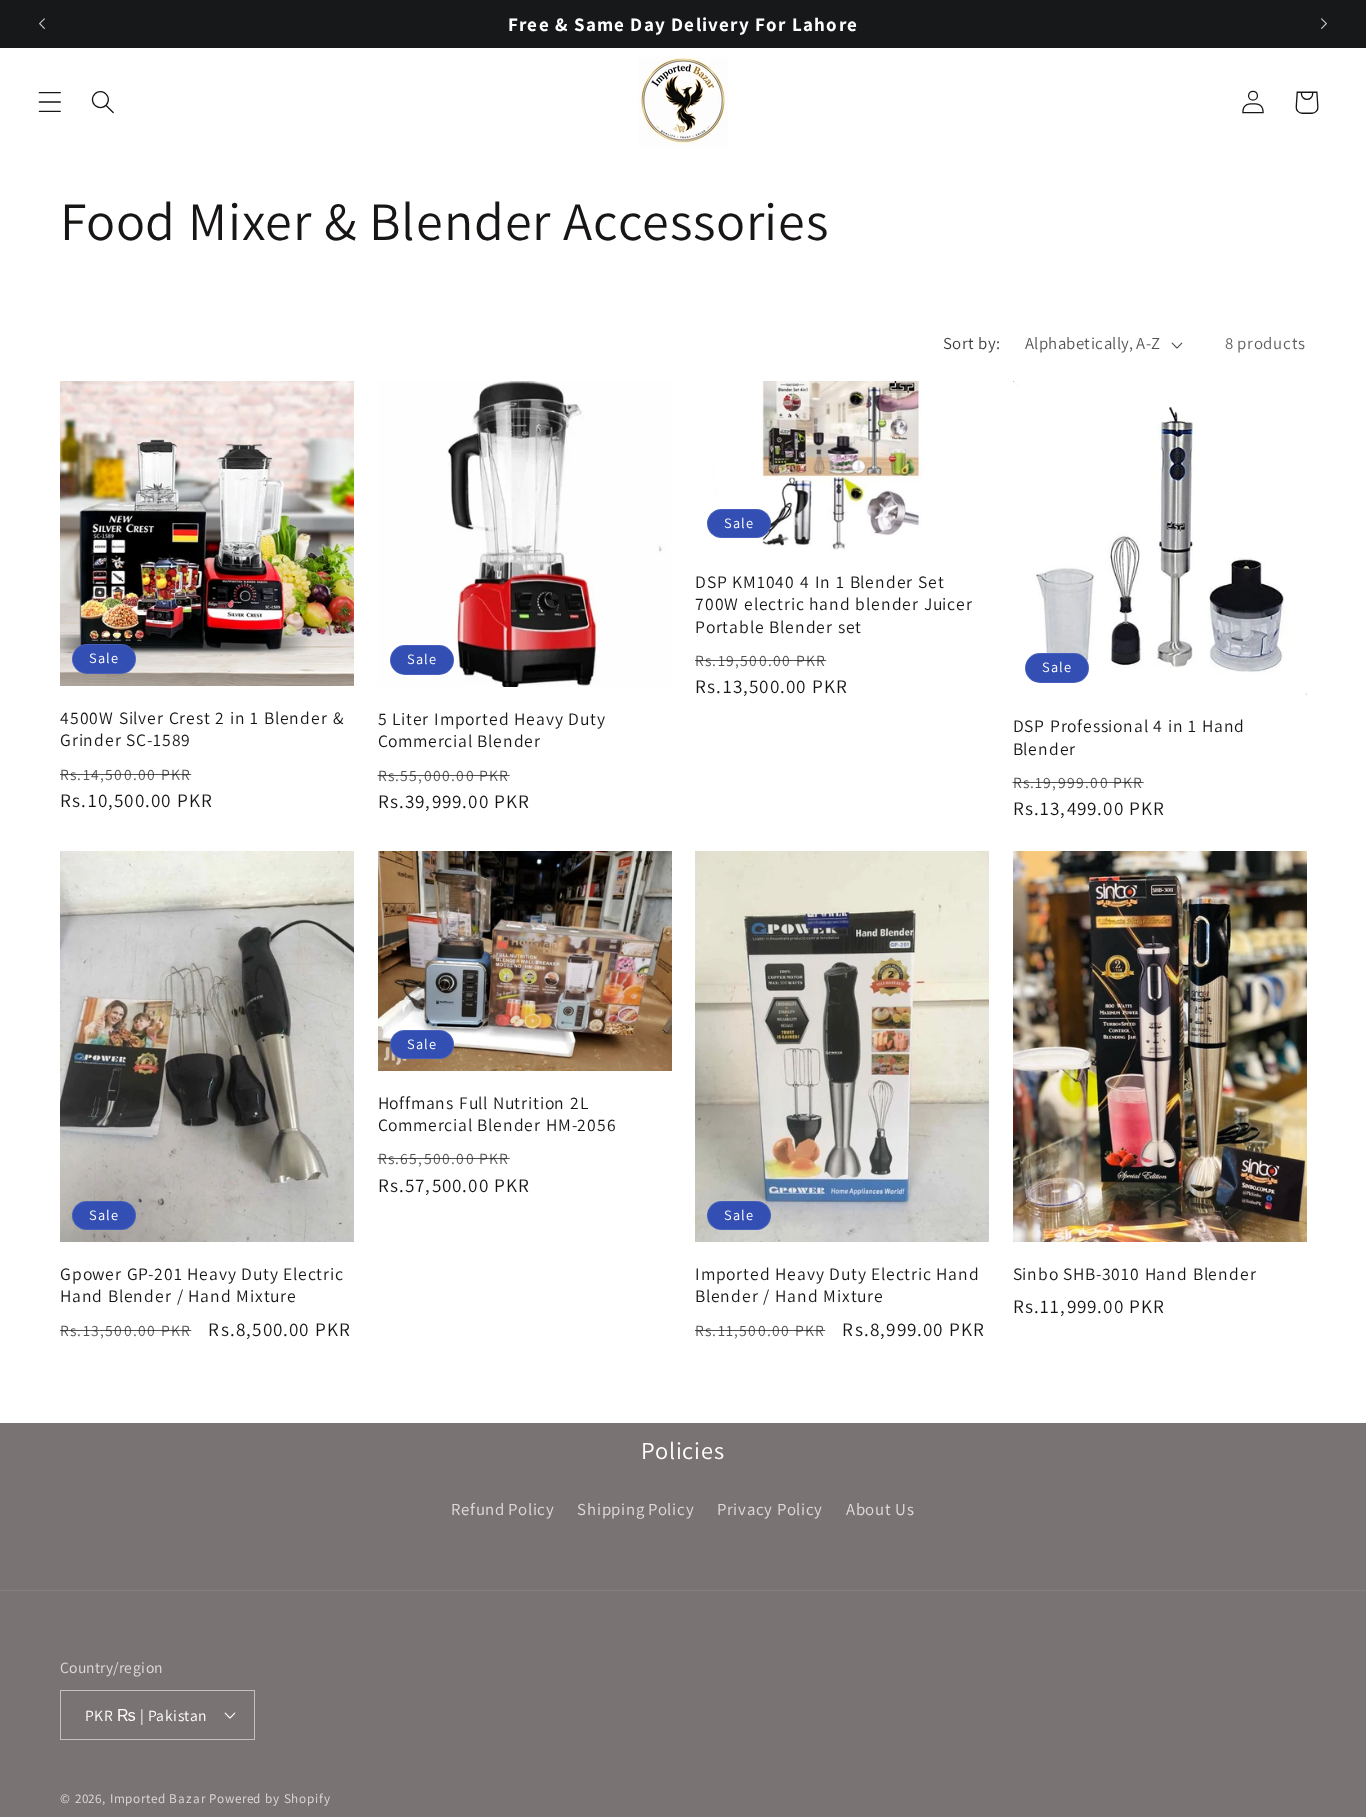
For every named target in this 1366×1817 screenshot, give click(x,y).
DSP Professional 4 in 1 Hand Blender (1129, 737)
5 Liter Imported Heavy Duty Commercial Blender (492, 730)
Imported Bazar (158, 1798)
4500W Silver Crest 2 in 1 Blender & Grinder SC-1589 (202, 729)
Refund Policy (502, 1509)
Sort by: (972, 343)
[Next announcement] (1324, 24)
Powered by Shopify (269, 1798)
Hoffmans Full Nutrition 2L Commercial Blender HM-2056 (497, 1114)
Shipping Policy (635, 1509)
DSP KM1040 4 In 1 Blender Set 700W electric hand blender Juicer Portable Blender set (834, 604)
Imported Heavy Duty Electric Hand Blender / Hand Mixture (837, 1285)
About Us (880, 1509)
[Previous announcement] (42, 24)
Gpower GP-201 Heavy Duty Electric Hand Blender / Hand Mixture (202, 1285)
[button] (50, 102)
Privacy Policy (770, 1509)
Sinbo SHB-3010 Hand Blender (1135, 1274)
